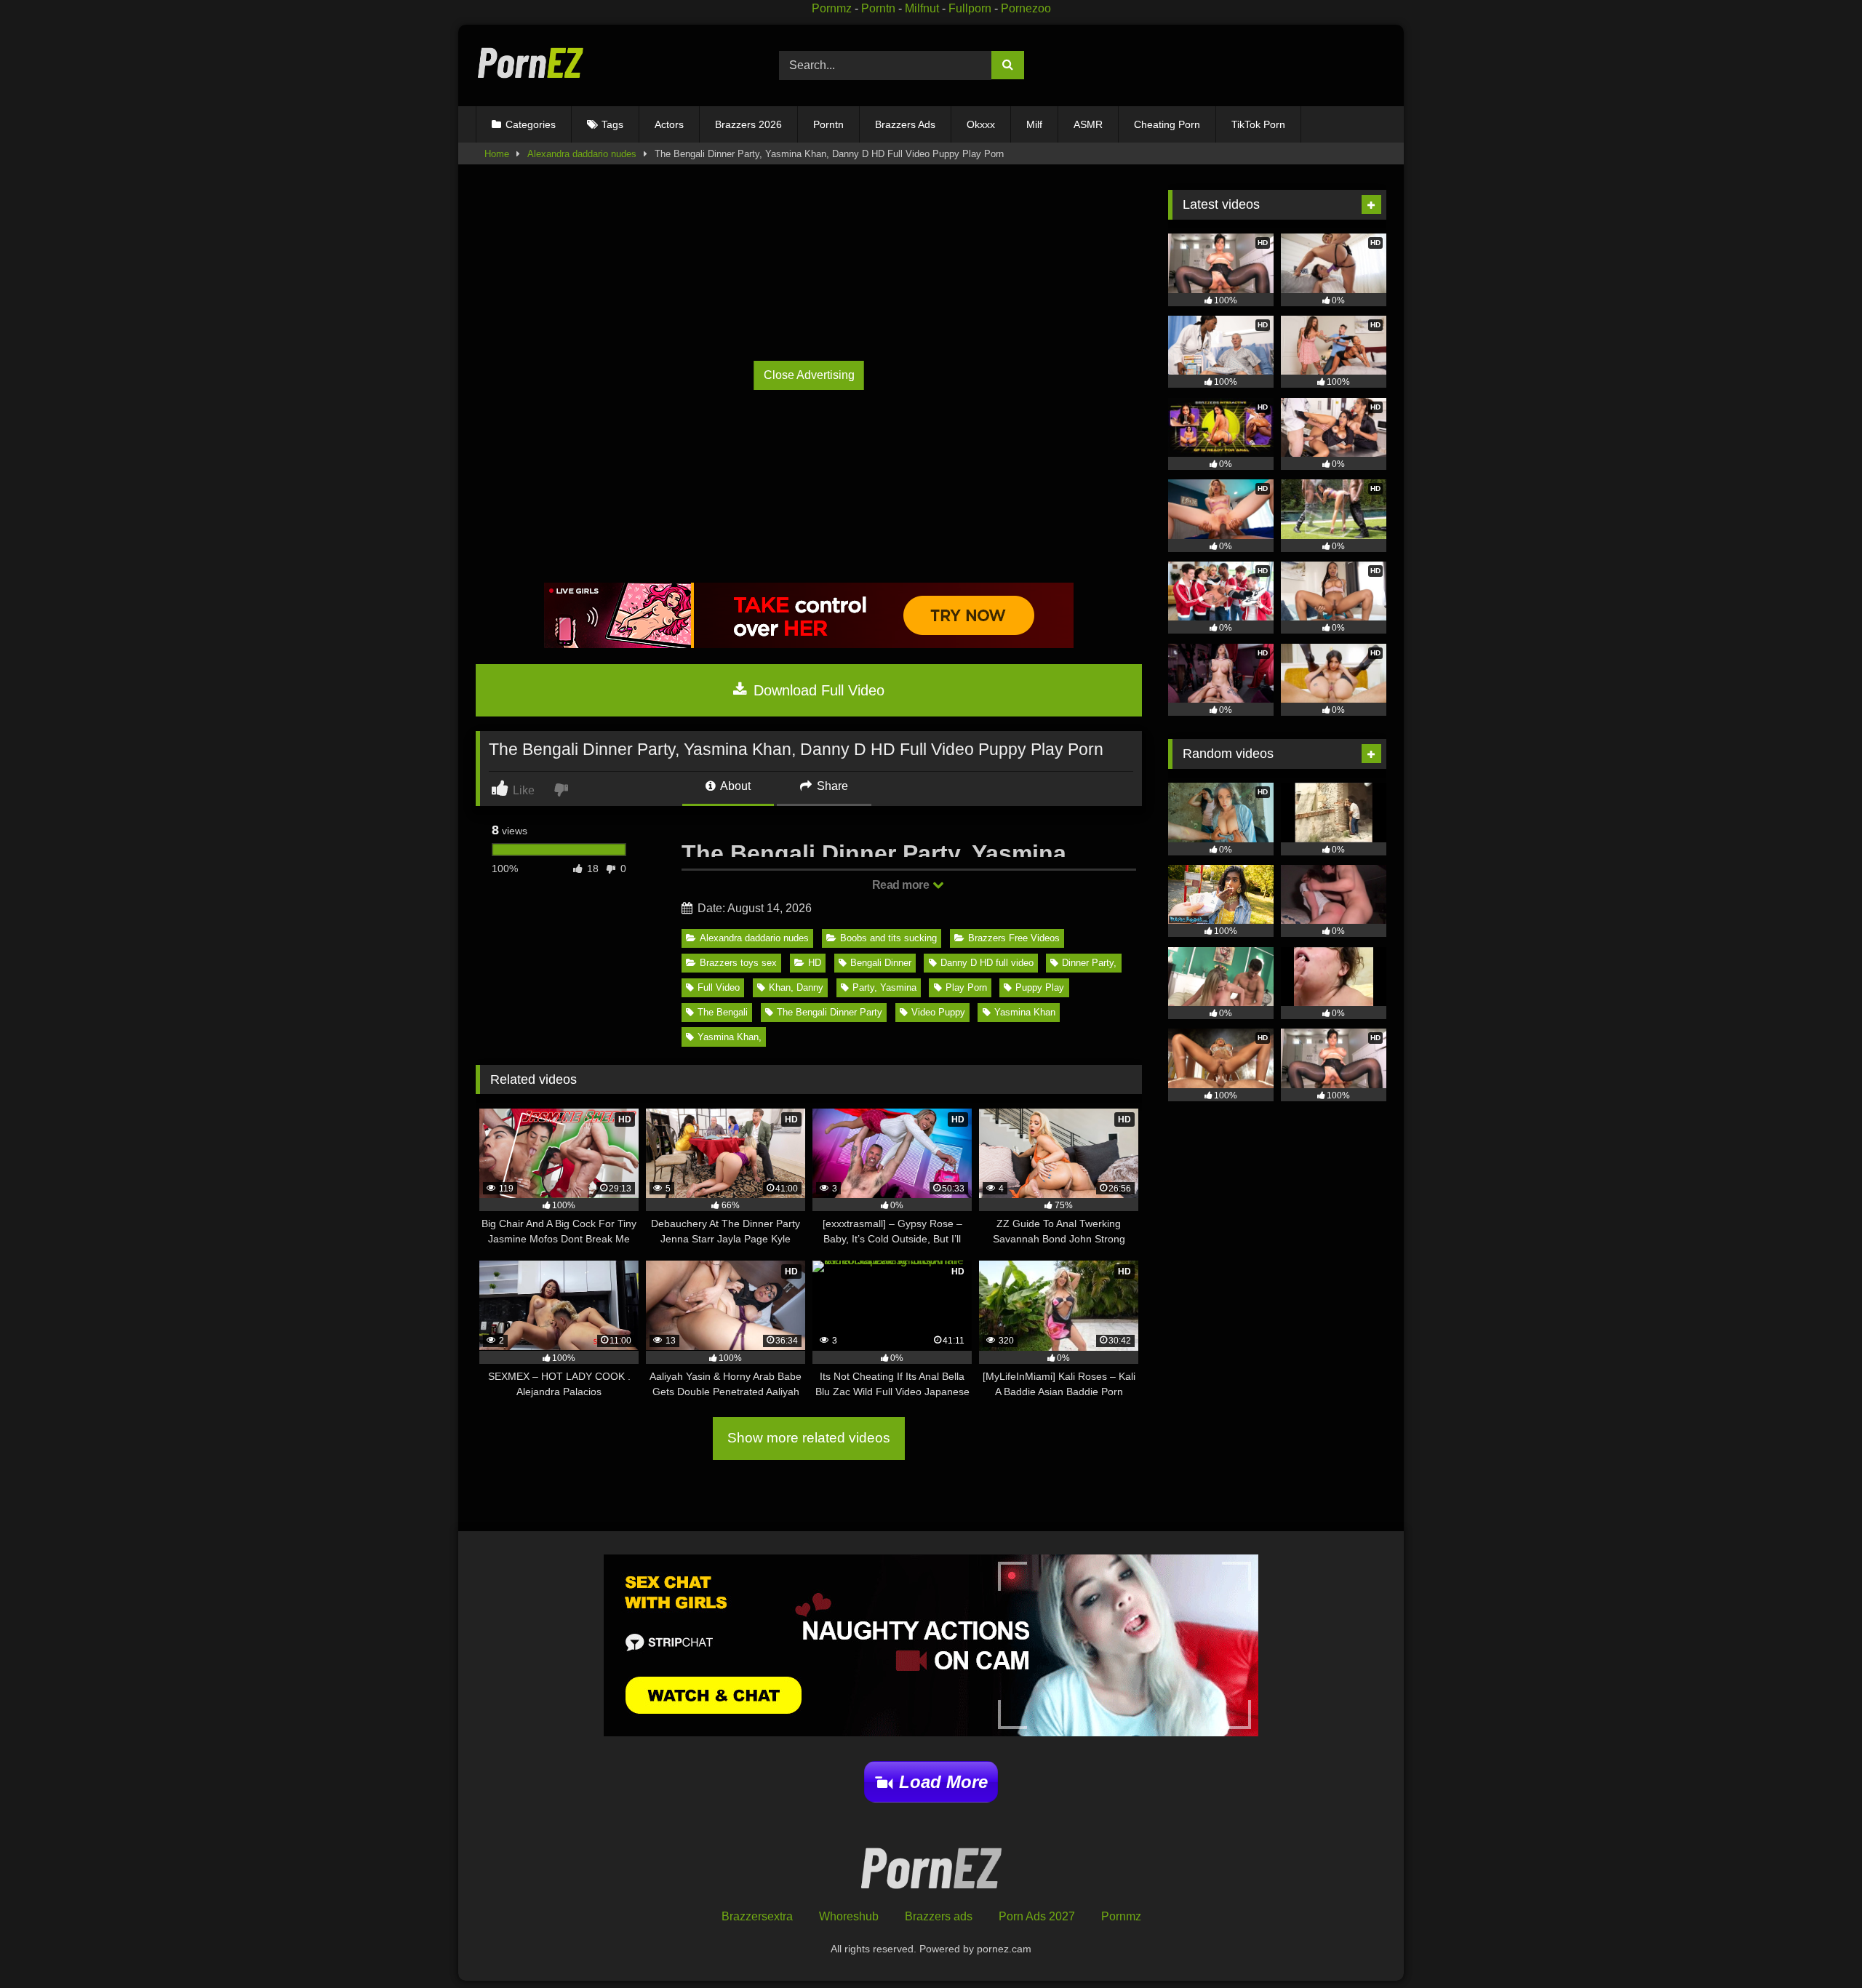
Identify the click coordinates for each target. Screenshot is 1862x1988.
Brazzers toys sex (738, 963)
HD (815, 963)
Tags (612, 124)
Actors (669, 124)
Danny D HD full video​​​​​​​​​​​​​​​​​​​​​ (987, 963)
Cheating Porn (1167, 124)
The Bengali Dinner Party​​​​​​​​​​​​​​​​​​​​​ (830, 1012)
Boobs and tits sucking (888, 938)
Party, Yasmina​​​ (884, 987)
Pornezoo (1026, 8)
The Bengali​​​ (723, 1012)
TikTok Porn (1258, 124)
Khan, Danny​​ (796, 987)
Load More (943, 1782)
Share (831, 786)
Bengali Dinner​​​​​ (881, 963)
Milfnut (922, 8)
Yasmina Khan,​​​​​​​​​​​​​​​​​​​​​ (730, 1037)
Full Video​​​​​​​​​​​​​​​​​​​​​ (719, 987)
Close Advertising (809, 375)
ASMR (1088, 124)
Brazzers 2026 (748, 124)
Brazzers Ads (905, 124)
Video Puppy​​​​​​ (938, 1012)
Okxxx (981, 124)
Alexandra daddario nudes (582, 154)
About (734, 786)
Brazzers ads (939, 1916)
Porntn (878, 8)
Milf (1034, 124)
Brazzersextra (757, 1916)
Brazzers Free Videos (1014, 938)
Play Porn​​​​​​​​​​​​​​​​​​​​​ (966, 987)
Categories (531, 124)
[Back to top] (1817, 1945)
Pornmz (832, 8)
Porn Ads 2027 (1037, 1916)
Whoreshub (849, 1916)
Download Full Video (817, 690)
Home (497, 154)
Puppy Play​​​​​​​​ (1040, 987)
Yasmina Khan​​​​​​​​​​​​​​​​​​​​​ (1025, 1012)
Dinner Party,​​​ (1089, 963)
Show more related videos (809, 1438)
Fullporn (970, 8)
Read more (902, 885)
